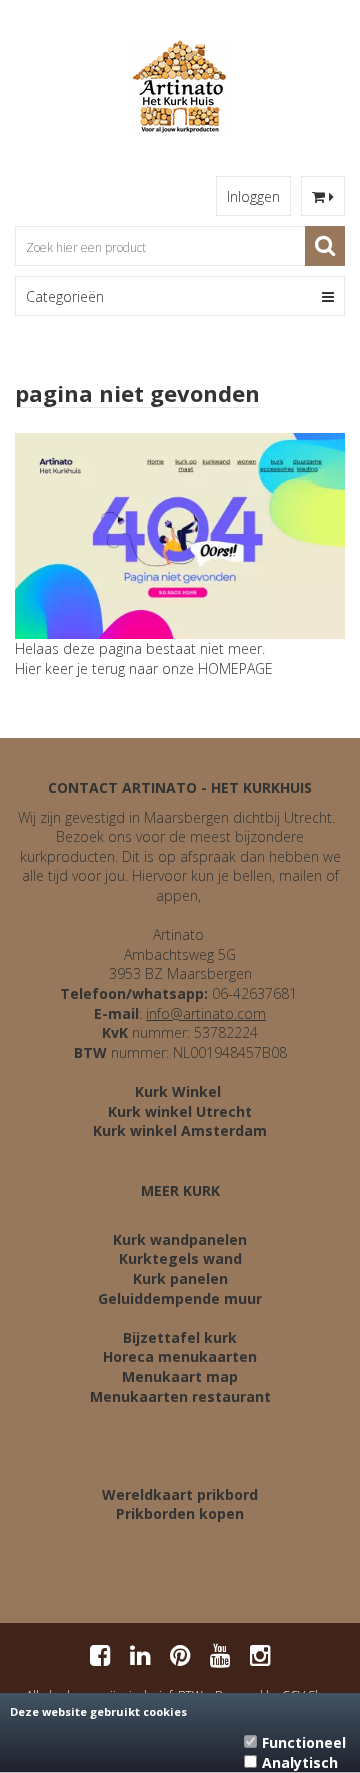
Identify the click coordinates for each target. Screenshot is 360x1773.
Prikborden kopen (180, 1513)
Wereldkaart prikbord (180, 1494)
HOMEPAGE (235, 668)
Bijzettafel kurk (180, 1337)
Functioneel (304, 1742)
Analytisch (300, 1762)
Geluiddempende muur (180, 1298)
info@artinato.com (206, 1013)
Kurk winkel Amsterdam (180, 1130)
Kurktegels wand (180, 1258)
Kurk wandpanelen (180, 1239)
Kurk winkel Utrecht (180, 1111)
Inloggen (253, 196)
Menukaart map (180, 1376)
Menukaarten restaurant (180, 1396)
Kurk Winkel (178, 1091)
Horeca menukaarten (180, 1356)
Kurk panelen (180, 1278)
